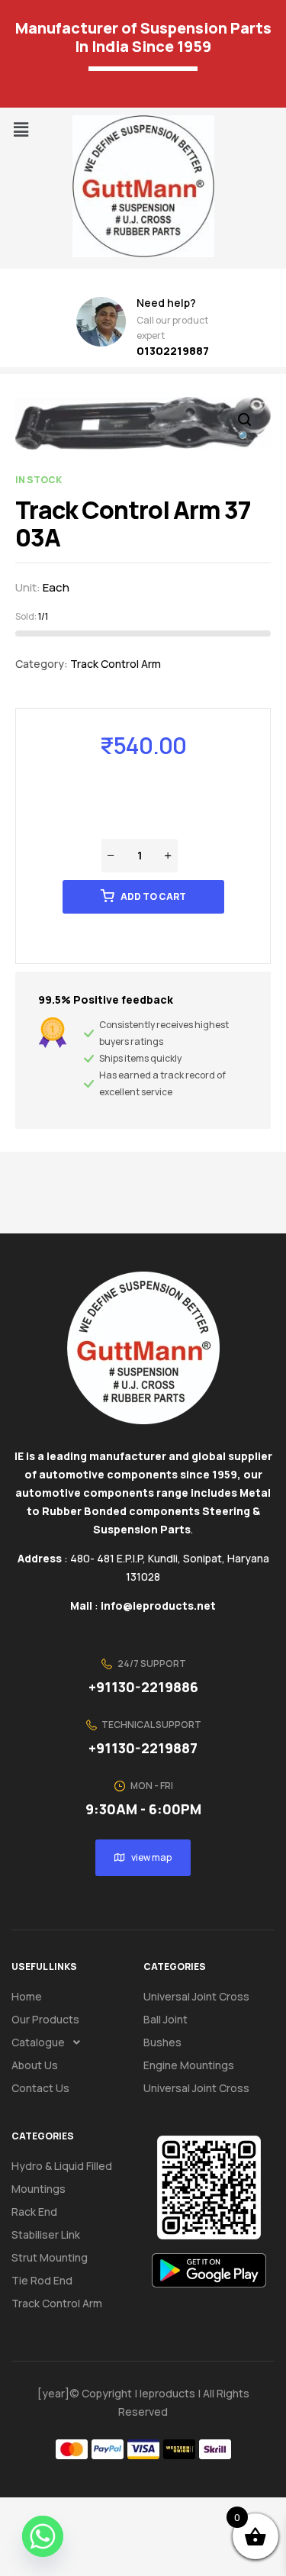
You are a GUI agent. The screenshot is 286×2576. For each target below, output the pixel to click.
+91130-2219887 (143, 1748)
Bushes (162, 2042)
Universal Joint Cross (196, 1996)
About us (35, 2065)
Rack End (34, 2212)
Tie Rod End (42, 2280)
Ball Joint (165, 2019)
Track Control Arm (116, 664)
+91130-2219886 (143, 1687)
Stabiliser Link (46, 2234)
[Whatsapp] (43, 2536)
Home (27, 1996)
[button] (21, 129)
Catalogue (38, 2042)
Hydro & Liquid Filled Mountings (62, 2177)
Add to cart (153, 896)
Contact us (40, 2088)
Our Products (45, 2019)
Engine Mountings (189, 2065)
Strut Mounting (50, 2257)
